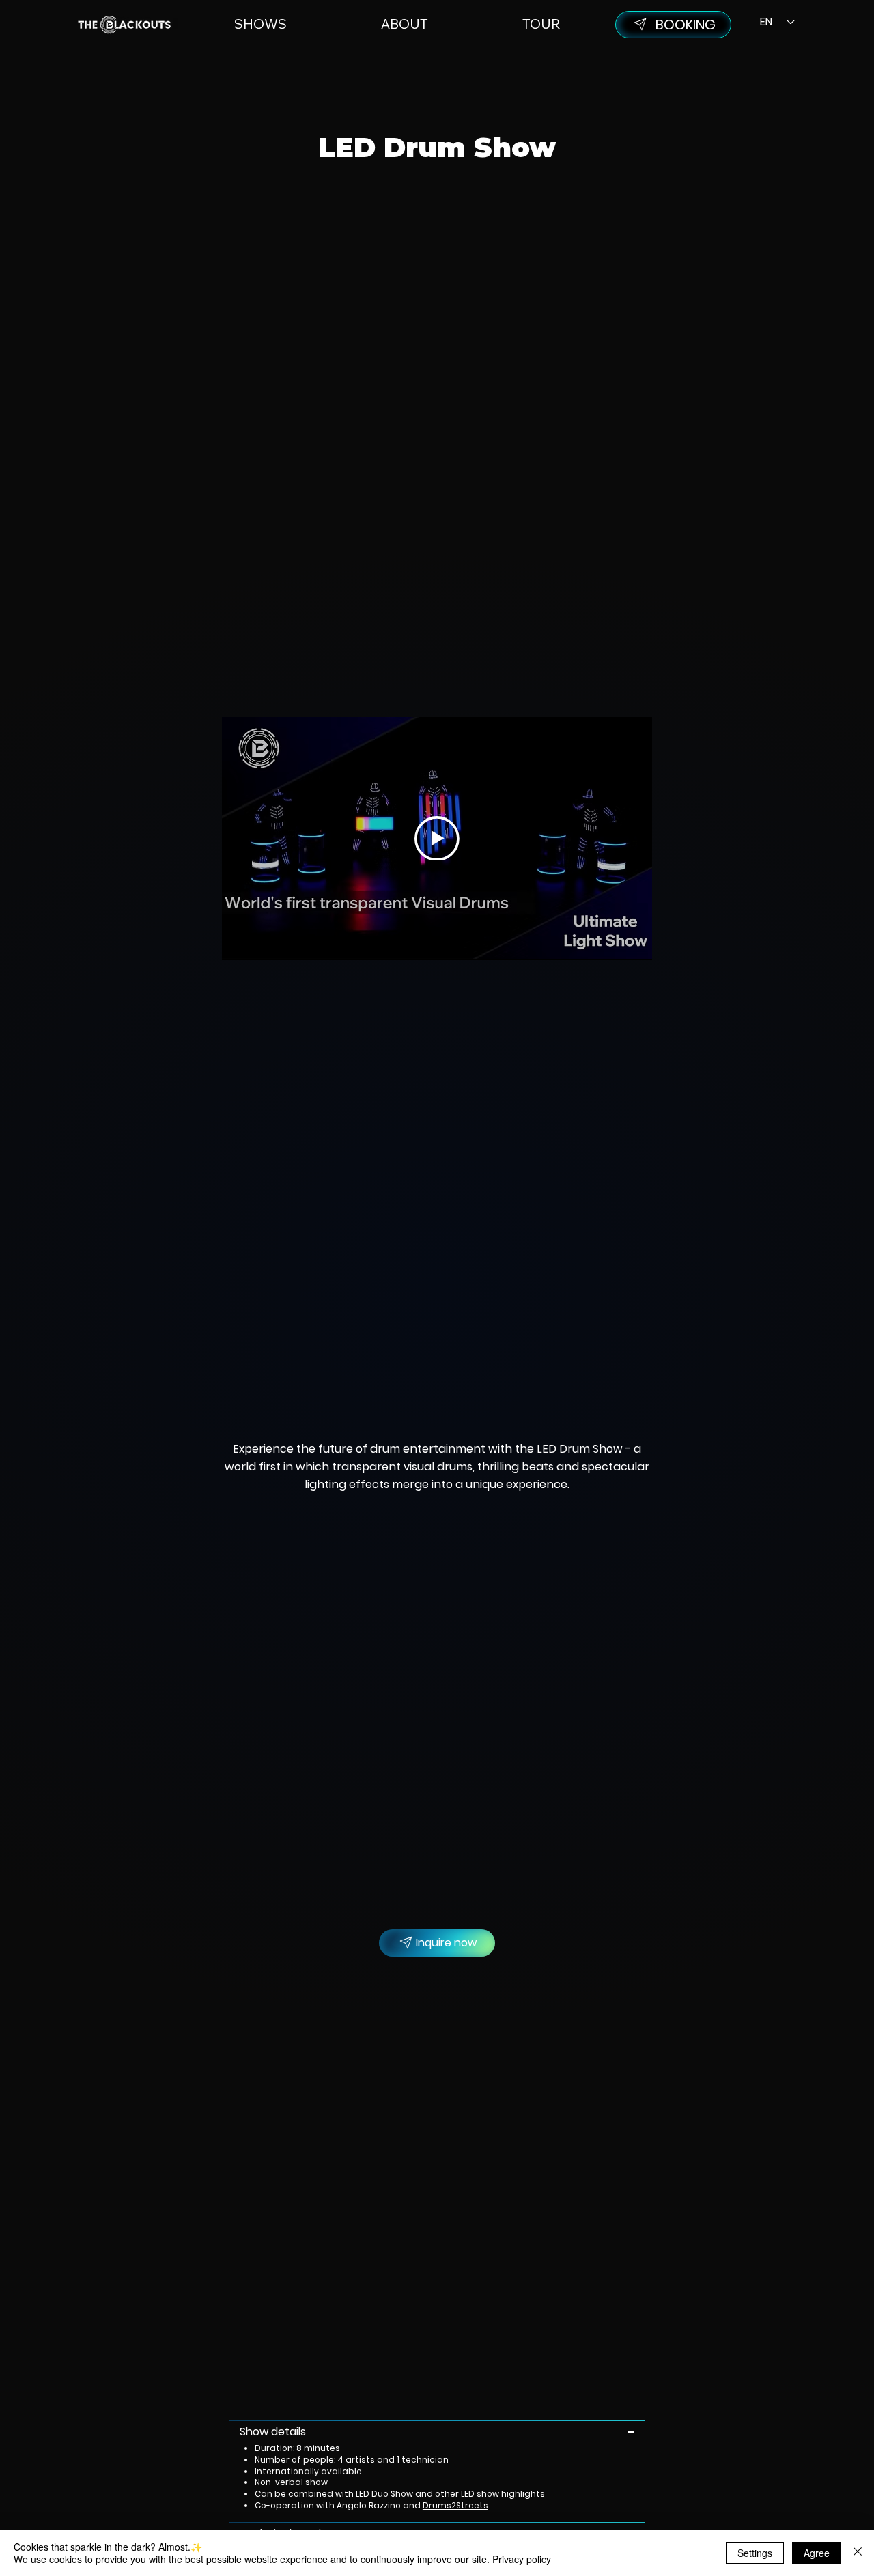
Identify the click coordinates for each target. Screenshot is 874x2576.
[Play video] (437, 839)
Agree (817, 2553)
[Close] (858, 2553)
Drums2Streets (455, 2506)
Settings (755, 2553)
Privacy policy (522, 2559)
